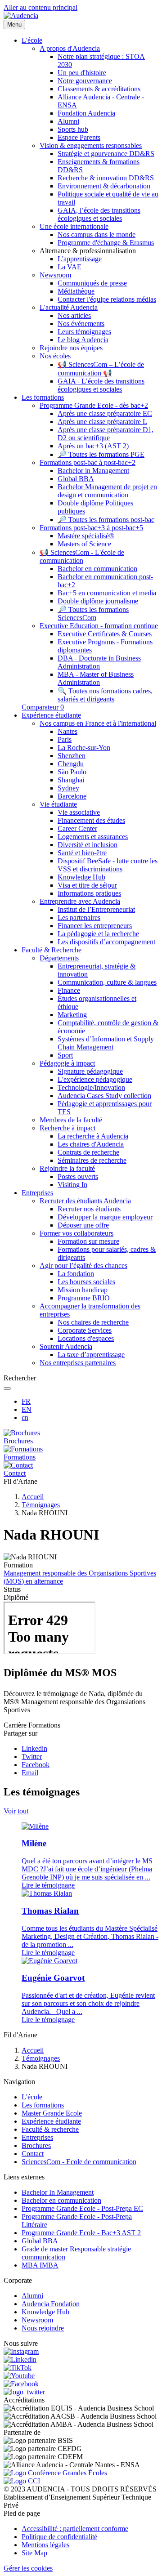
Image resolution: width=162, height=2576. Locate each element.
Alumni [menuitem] (68, 121)
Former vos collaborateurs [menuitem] (76, 1233)
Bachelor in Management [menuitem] (93, 471)
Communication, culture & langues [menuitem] (107, 982)
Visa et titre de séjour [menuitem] (87, 885)
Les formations (43, 2105)
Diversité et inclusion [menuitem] (88, 845)
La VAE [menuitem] (70, 267)
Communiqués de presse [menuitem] (92, 283)
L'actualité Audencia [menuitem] (69, 307)
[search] (7, 1388)
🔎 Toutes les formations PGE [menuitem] (101, 454)
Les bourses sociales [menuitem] (86, 1282)
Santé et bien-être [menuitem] (82, 853)
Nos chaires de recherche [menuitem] (93, 1322)
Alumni (32, 2296)
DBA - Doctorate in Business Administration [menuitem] (99, 662)
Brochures (36, 2145)
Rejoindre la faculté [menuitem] (67, 1168)
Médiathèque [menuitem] (76, 291)
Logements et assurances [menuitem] (93, 837)
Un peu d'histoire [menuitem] (82, 73)
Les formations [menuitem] (43, 397)
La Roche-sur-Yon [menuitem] (84, 748)
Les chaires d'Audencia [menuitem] (91, 1144)
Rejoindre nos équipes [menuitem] (71, 348)
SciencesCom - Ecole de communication (79, 2162)
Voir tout (16, 1811)
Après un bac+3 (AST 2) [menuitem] (93, 446)
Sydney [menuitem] (68, 788)
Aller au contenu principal (40, 7)
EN (27, 1409)
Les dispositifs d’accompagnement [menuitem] (106, 942)
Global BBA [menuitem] (76, 479)
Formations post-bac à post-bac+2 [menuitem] (88, 462)
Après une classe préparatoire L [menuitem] (102, 422)
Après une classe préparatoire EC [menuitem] (105, 413)
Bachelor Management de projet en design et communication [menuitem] (107, 491)
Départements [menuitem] (59, 958)
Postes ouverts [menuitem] (78, 1176)
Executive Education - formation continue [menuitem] (99, 626)
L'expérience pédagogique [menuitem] (95, 1079)
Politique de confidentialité (59, 2537)
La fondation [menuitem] (76, 1274)
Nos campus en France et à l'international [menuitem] (98, 723)
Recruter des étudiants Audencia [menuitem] (85, 1201)
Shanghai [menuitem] (71, 780)
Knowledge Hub (45, 2312)
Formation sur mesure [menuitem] (88, 1241)
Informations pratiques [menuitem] (89, 893)
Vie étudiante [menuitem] (58, 804)
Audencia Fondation (51, 2304)
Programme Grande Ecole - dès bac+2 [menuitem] (94, 405)
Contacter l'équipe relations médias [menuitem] (107, 299)
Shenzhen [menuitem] (72, 756)
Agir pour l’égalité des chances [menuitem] (83, 1266)
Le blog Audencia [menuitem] (83, 340)
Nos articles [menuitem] (74, 315)
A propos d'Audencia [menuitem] (70, 48)
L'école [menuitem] (32, 40)
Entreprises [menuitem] (37, 1193)
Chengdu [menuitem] (71, 764)
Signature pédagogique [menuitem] (90, 1071)
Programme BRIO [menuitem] (84, 1298)
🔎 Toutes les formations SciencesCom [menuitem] (93, 614)
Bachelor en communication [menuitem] (97, 569)
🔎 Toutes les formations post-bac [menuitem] (106, 520)
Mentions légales (45, 2545)
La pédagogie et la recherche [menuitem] (98, 934)
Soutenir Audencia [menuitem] (66, 1346)
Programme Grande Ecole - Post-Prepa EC (82, 2208)
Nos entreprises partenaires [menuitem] (78, 1363)
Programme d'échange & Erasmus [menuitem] (106, 243)
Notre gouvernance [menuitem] (85, 81)
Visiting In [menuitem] (72, 1185)
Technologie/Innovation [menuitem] (91, 1087)
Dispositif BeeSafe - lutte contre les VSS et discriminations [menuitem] (108, 865)
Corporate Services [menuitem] (85, 1330)
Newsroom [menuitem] (55, 275)
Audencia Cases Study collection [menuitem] (104, 1096)
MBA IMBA (40, 2265)
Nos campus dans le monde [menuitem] (97, 234)
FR (26, 1401)
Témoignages (41, 1505)
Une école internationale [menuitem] (74, 226)
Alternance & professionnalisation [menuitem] (88, 251)
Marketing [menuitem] (72, 1015)
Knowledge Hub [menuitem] (81, 877)
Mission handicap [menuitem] (83, 1290)
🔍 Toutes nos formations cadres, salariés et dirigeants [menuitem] (105, 695)
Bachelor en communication (61, 2200)
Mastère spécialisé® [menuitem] (86, 536)
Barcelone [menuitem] (72, 796)
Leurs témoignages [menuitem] (84, 332)
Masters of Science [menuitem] (84, 544)
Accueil (33, 1497)
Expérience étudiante (51, 2121)
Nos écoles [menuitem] (55, 356)
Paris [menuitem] (65, 739)
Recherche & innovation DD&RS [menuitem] (106, 178)
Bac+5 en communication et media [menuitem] (107, 593)
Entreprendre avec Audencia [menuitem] (80, 901)
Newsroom (37, 2320)
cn (25, 1417)
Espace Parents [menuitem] (79, 137)
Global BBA (40, 2241)
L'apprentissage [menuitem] (80, 259)
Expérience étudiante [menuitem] (51, 715)
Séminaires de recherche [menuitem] (92, 1160)
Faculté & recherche (50, 2129)
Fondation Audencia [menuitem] (86, 113)
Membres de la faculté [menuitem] (71, 1120)
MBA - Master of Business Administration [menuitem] (96, 678)
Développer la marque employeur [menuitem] (105, 1217)
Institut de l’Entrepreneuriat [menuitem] (96, 909)
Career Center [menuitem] (77, 828)
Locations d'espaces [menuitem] (86, 1338)
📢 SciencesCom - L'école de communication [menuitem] (82, 556)
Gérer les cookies (28, 2568)
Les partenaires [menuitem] (79, 917)
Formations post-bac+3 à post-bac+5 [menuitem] (91, 528)
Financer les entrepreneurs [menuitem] (95, 926)
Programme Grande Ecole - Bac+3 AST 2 (81, 2233)
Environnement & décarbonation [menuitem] (104, 186)
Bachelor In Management (58, 2192)
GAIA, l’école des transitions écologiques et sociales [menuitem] (99, 214)
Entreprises (37, 2137)
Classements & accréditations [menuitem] (99, 89)
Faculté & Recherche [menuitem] (52, 950)
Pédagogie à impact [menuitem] (67, 1063)
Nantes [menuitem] (67, 731)
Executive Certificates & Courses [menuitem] (105, 634)
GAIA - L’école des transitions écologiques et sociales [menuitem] (101, 385)
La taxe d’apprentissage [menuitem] (91, 1355)
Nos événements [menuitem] (81, 324)
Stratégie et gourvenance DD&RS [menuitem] (106, 154)
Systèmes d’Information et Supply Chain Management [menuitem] (106, 1043)
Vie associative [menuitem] (79, 812)
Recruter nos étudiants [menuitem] (89, 1209)
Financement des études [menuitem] (91, 820)
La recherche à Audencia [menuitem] (93, 1136)
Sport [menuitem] (65, 1055)
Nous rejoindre (43, 2328)
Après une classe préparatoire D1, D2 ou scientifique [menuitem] (106, 434)
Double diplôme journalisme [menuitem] (98, 601)
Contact (33, 2154)
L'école (32, 2097)
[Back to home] (21, 16)
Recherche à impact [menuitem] (67, 1128)
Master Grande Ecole (52, 2113)
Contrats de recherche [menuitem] (88, 1152)
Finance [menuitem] (69, 990)
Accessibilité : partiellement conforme (75, 2529)
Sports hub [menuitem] (73, 129)
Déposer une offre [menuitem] (83, 1225)
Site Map (34, 2553)
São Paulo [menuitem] (72, 772)
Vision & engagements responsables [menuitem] (91, 145)
